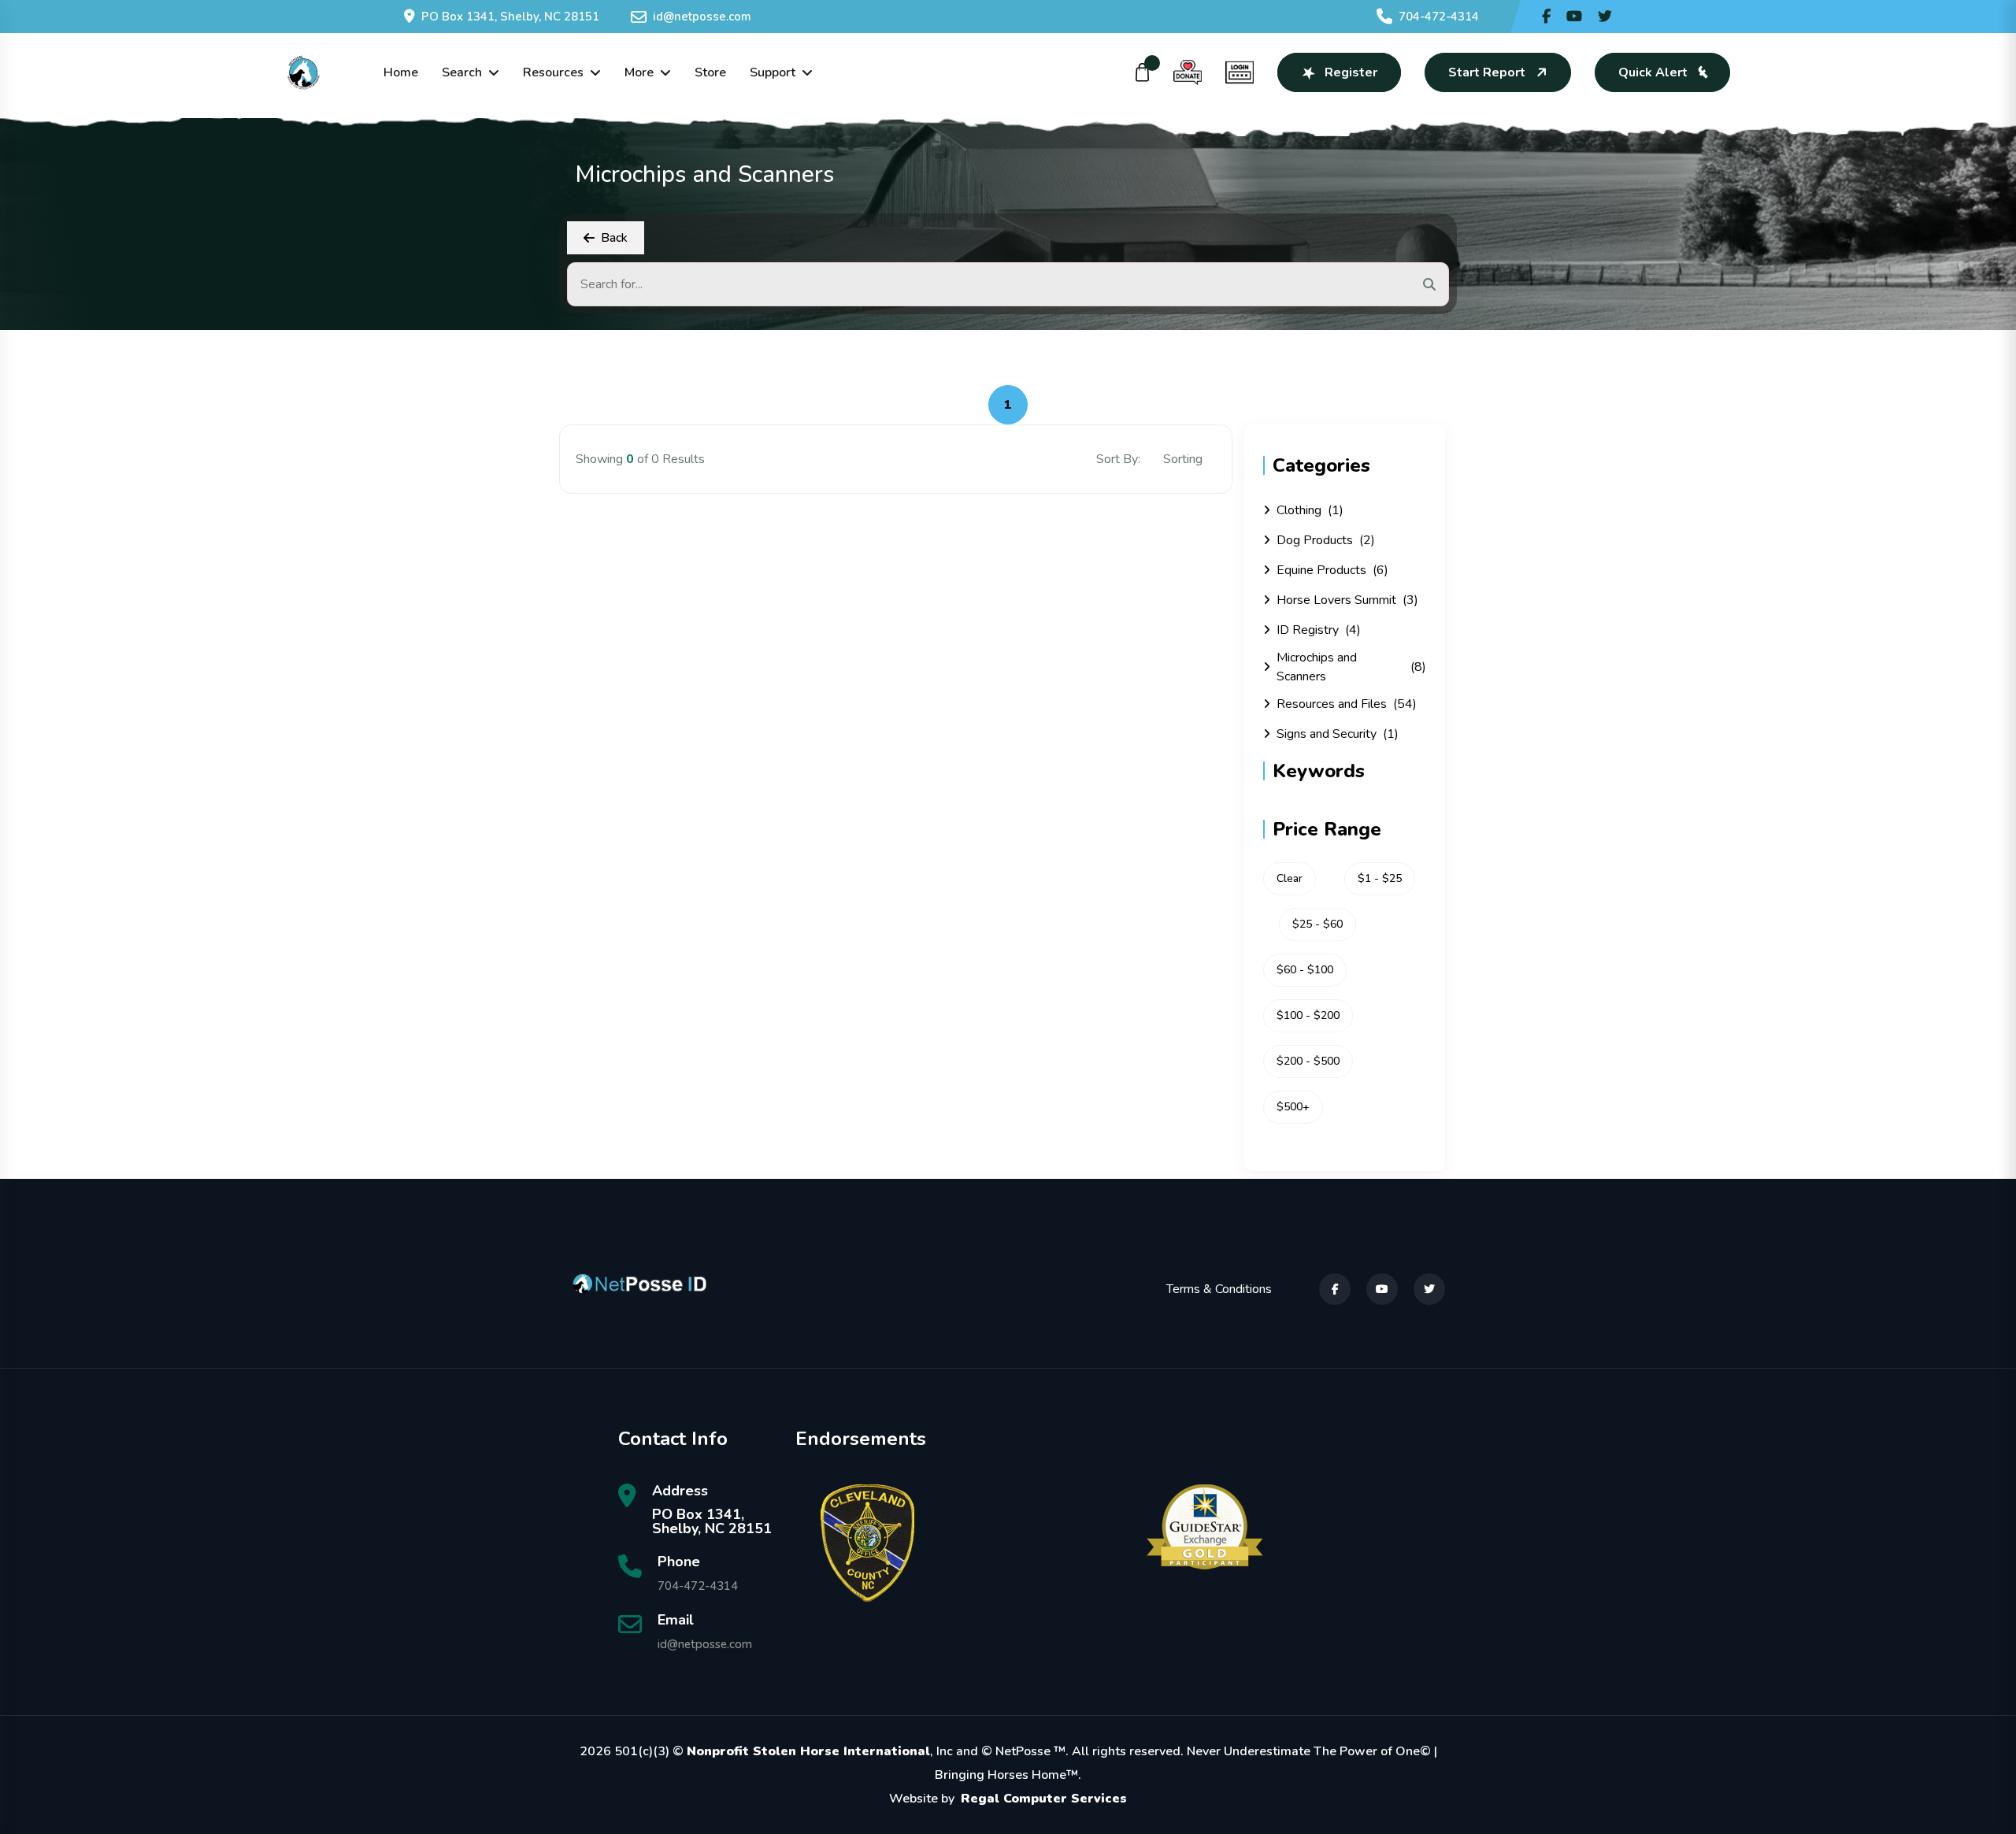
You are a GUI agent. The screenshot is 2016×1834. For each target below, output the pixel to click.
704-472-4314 (1439, 17)
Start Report (1487, 72)
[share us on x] (1605, 17)
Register (1351, 72)
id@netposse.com (702, 17)
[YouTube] (1382, 1289)
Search (462, 72)
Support (773, 72)
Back (614, 238)
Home (401, 72)
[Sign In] (1240, 72)
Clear (1290, 878)
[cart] (1143, 72)
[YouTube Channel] (1574, 17)
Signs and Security (1338, 734)
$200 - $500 (1308, 1061)
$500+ (1293, 1107)
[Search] (1429, 284)
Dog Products (1326, 540)
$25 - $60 (1317, 924)
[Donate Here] (1188, 72)
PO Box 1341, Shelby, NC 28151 (510, 17)
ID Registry (1319, 630)
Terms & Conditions (1219, 1289)
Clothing (1310, 510)
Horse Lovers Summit (1347, 600)
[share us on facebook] (1546, 17)
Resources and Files (1347, 704)
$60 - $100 (1305, 970)
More (639, 72)
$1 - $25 (1380, 878)
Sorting (1184, 459)
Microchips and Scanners (1351, 667)
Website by (1008, 1799)
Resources (553, 72)
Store (710, 72)
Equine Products (1332, 570)
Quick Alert (1653, 72)
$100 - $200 (1308, 1015)
